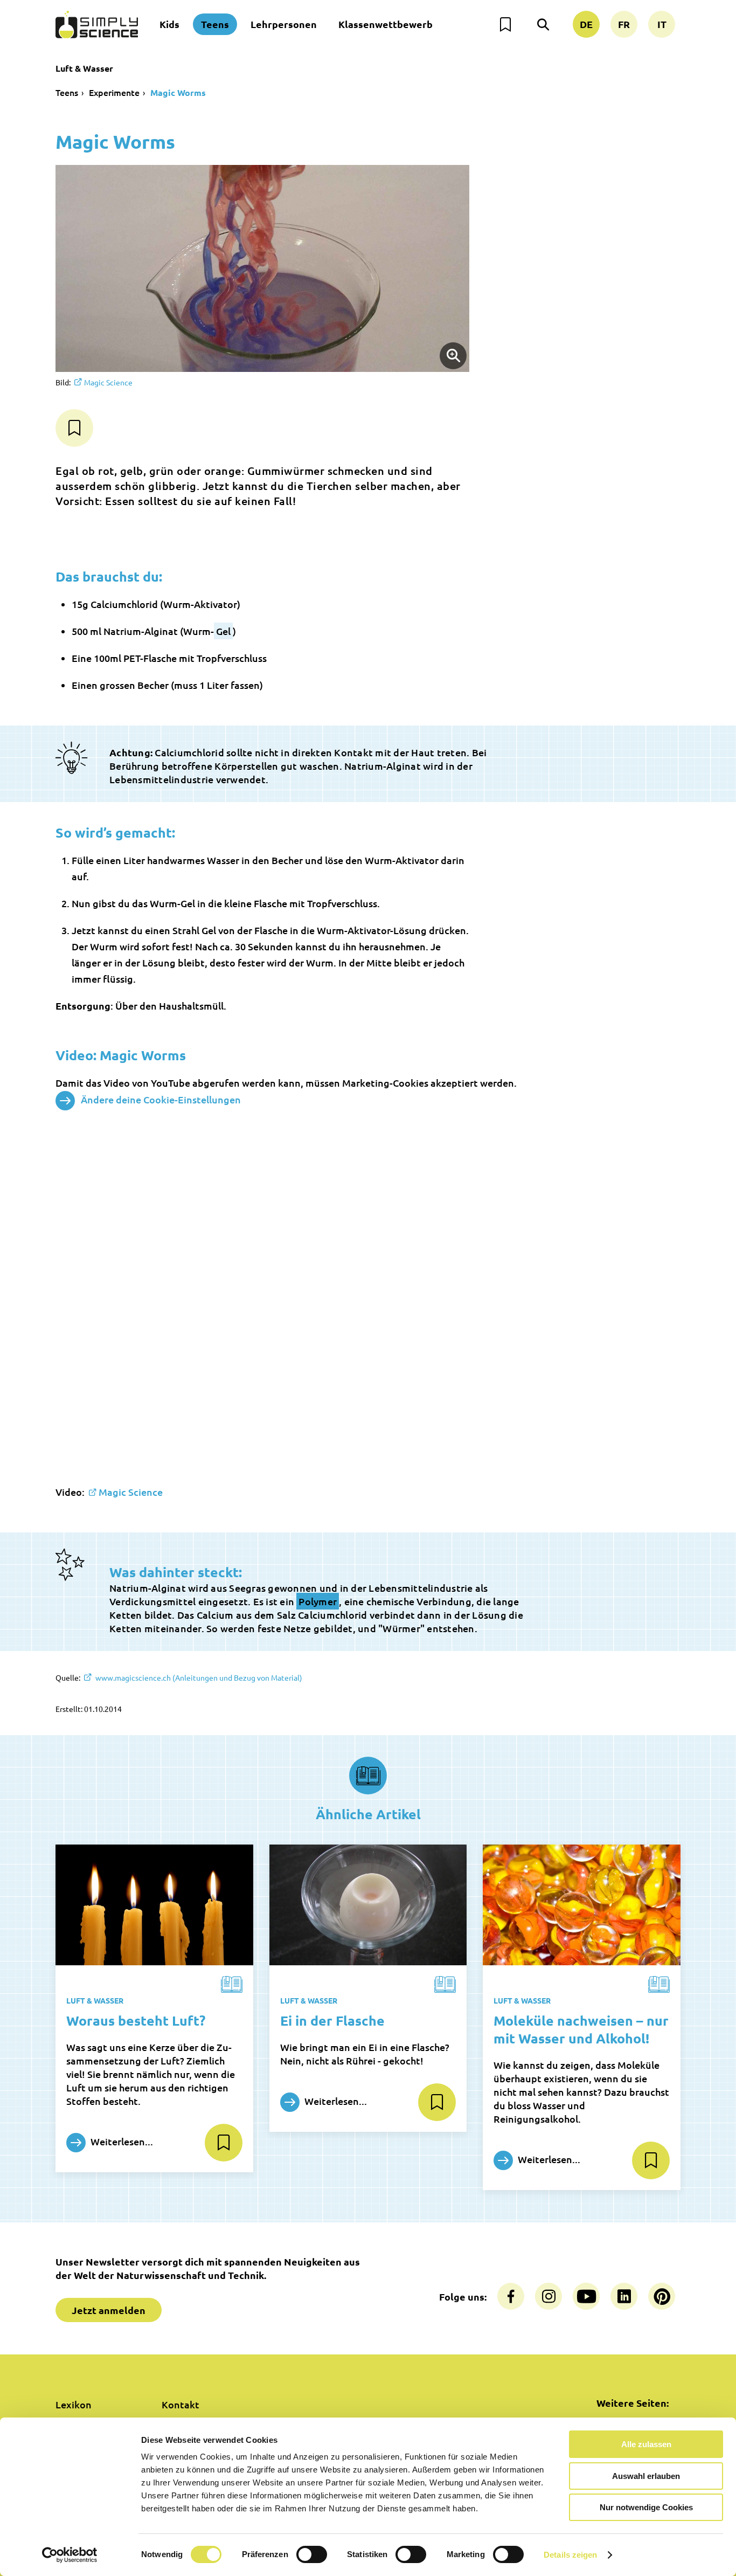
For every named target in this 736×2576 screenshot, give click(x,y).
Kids (169, 24)
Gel (223, 631)
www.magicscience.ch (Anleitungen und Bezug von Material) (198, 1677)
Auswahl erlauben (646, 2476)
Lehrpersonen (284, 24)
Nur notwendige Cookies (646, 2507)
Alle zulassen (646, 2444)
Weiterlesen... (121, 2141)
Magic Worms (178, 92)
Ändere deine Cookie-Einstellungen (161, 1099)
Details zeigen (570, 2555)
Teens (215, 24)
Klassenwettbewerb (386, 24)
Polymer (318, 1601)
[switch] (312, 2554)
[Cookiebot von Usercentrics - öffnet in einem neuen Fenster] (70, 2555)
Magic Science (108, 382)
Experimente (114, 92)
